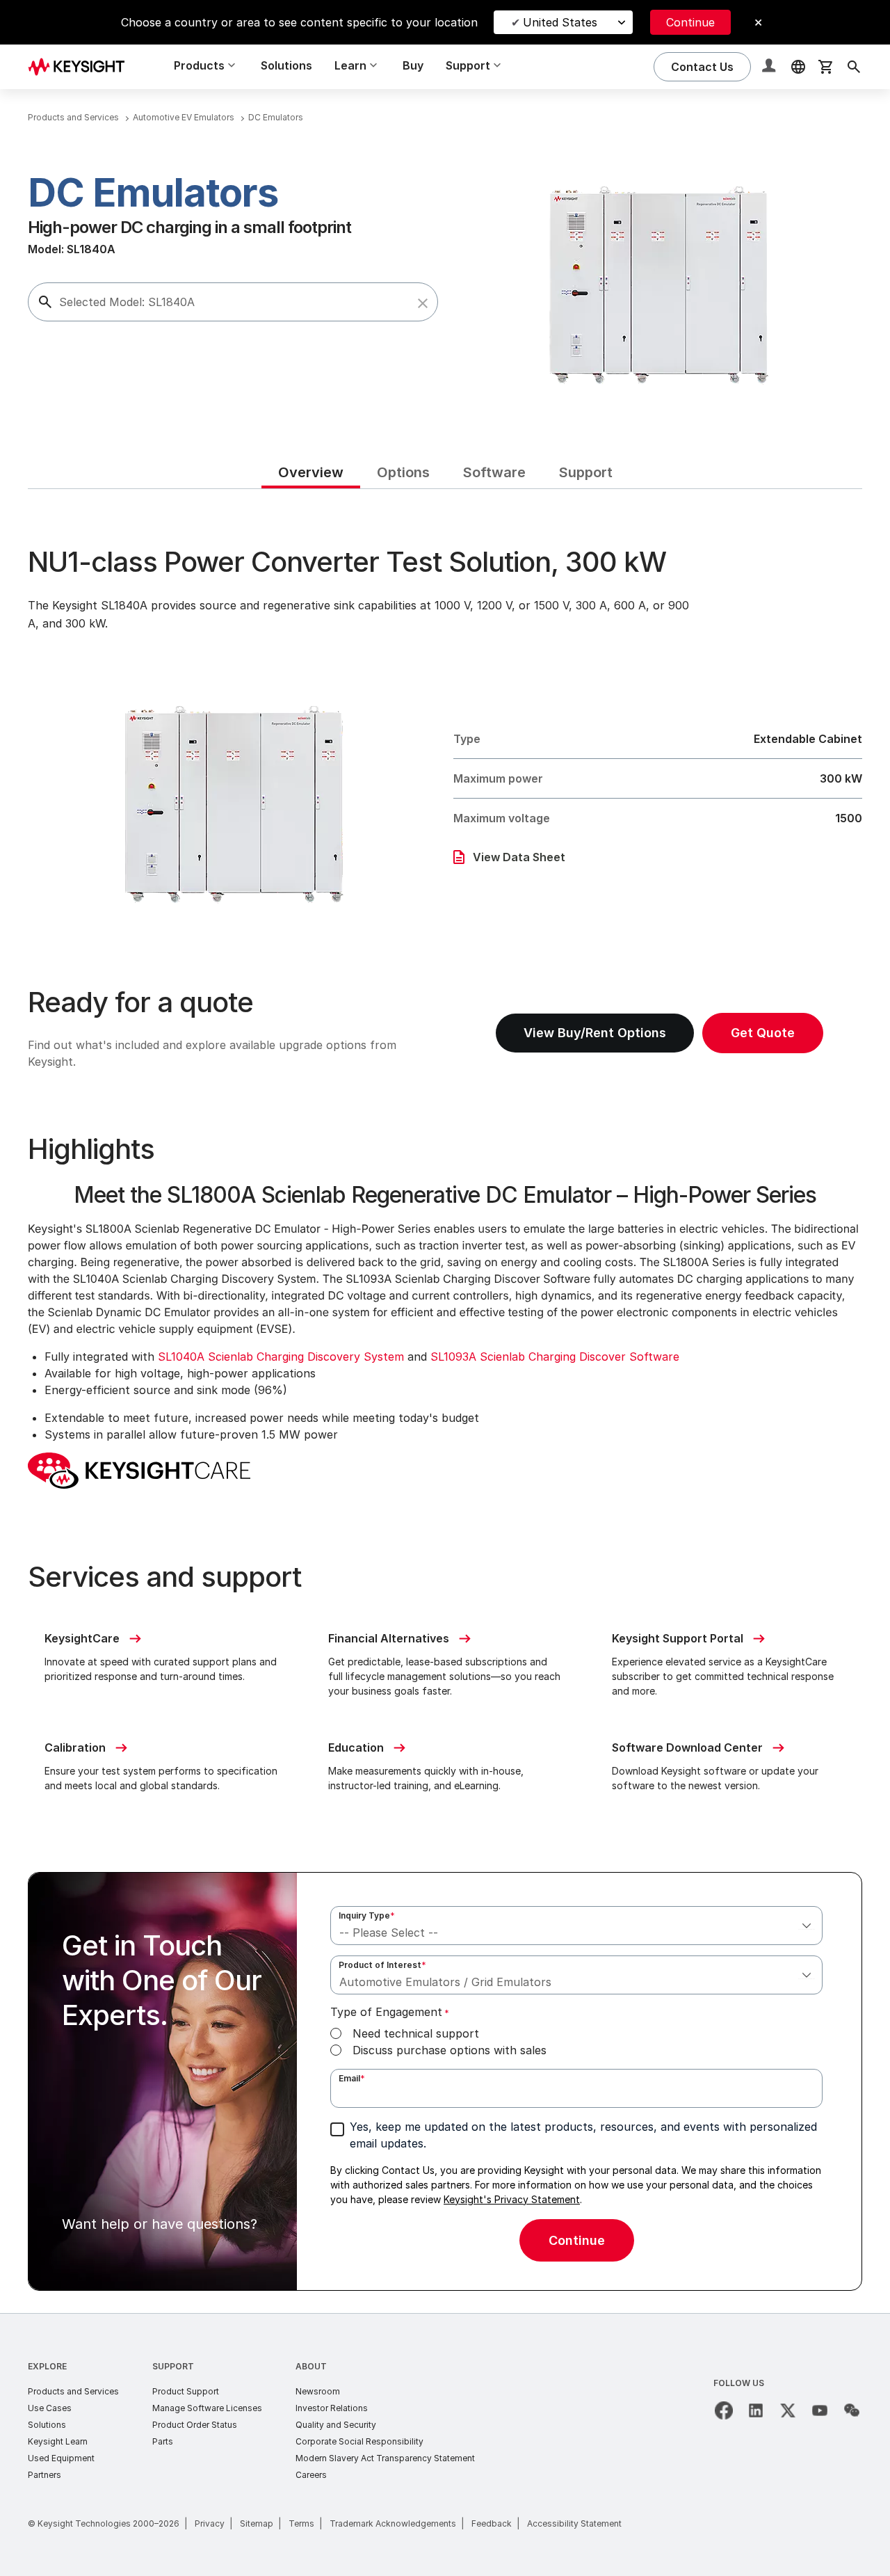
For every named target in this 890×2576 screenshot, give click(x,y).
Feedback (492, 2523)
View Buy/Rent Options (595, 1033)
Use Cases (50, 2408)
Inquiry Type (367, 1915)
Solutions (286, 65)
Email (352, 2078)
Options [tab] (403, 472)
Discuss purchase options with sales (450, 2050)
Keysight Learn (58, 2441)
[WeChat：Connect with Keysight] (852, 2410)
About (311, 2366)
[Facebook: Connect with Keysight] (724, 2410)
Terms (301, 2523)
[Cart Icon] (826, 67)
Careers (311, 2475)
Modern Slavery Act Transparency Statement (385, 2458)
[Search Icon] (854, 67)
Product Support (186, 2391)
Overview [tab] (311, 472)
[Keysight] (81, 66)
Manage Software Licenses (207, 2408)
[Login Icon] (770, 67)
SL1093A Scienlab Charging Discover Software (555, 1357)
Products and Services (73, 2391)
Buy (413, 65)
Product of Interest (382, 1965)
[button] (423, 303)
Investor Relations (332, 2408)
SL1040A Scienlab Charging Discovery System (281, 1357)
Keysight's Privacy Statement (512, 2199)
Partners (44, 2475)
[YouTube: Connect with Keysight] (820, 2410)
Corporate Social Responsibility (359, 2441)
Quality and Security (336, 2425)
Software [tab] (494, 472)
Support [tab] (586, 472)
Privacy (210, 2523)
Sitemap (257, 2523)
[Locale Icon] (798, 67)
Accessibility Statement (574, 2523)
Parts (163, 2441)
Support (173, 2366)
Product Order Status (195, 2425)
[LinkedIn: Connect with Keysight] (756, 2410)
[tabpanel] (445, 1401)
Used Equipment (61, 2458)
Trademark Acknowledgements (393, 2523)
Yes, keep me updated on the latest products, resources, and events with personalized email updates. (583, 2135)
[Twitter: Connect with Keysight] (788, 2410)
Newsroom (318, 2391)
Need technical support (416, 2033)
